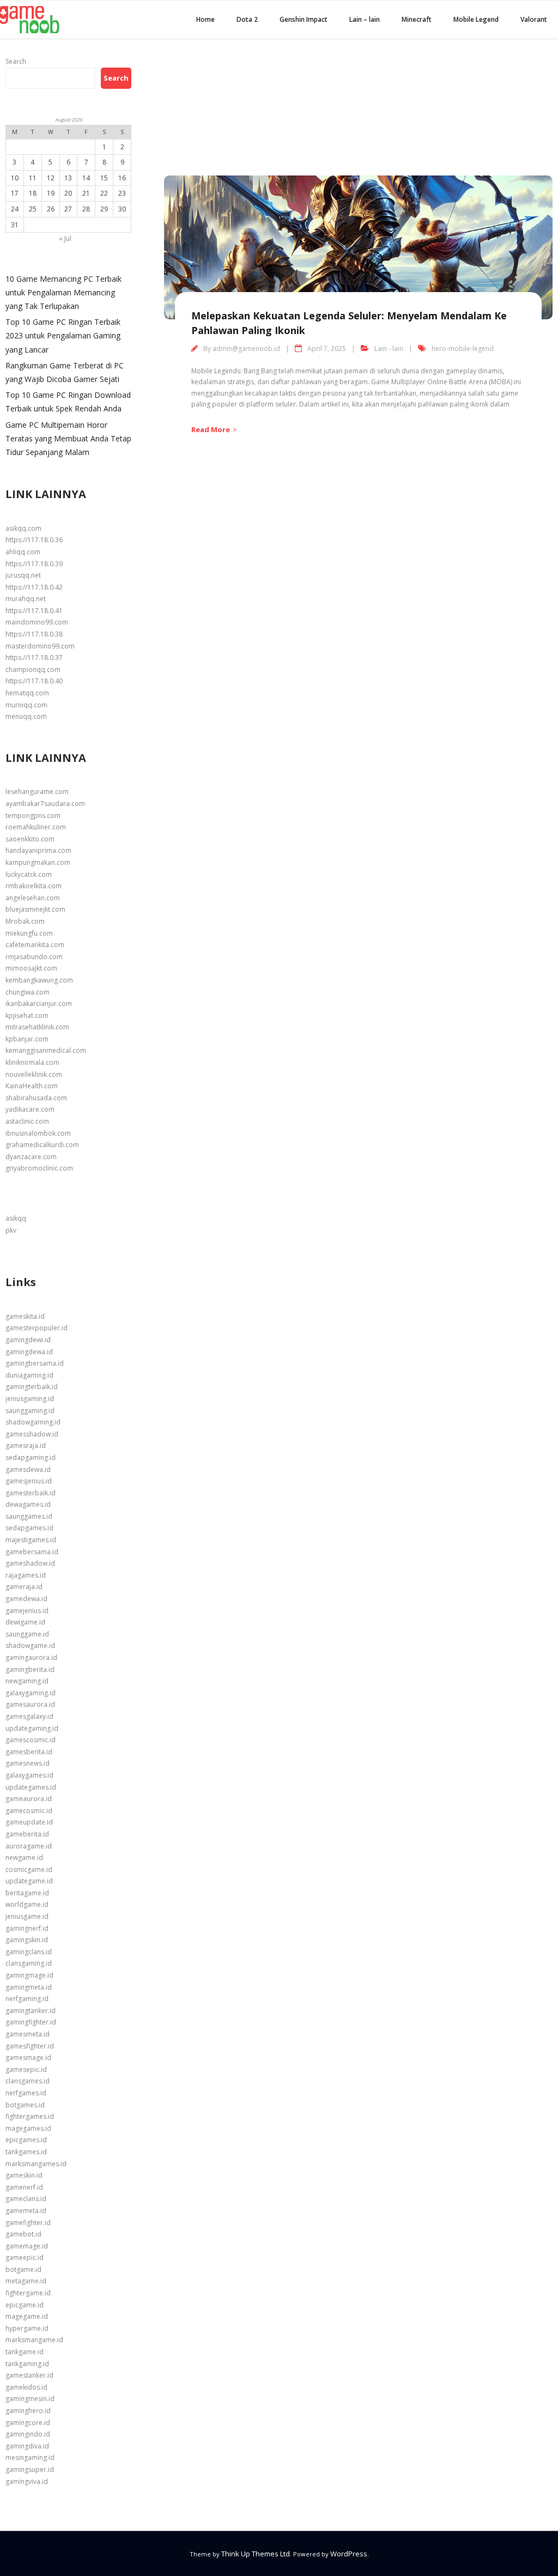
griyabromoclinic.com (39, 1168)
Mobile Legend (476, 19)
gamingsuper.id (30, 2469)
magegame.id (27, 2316)
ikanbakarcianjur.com (39, 1004)
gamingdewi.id (28, 1340)
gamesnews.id (28, 1763)
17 (15, 193)
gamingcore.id (28, 2423)
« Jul (65, 238)
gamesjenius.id (29, 1481)
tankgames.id (26, 2152)
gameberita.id (27, 1834)
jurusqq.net (23, 575)
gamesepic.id (26, 2069)
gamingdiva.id (27, 2446)
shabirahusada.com (36, 1098)
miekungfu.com (29, 933)
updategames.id (31, 1787)
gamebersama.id (32, 1552)
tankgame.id (25, 2352)
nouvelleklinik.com (34, 1074)
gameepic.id (25, 2257)
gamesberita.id (29, 1752)
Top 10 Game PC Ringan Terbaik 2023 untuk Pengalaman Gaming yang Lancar (63, 335)
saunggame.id (27, 1634)
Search (16, 61)
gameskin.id (24, 2175)
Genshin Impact (304, 19)
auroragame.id (29, 1846)
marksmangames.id (36, 2164)
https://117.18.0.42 (34, 587)
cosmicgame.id (29, 1869)
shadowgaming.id (33, 1422)
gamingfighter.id (31, 2022)
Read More (211, 429)
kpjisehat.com (27, 1016)
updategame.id (29, 1881)
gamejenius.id (27, 1611)
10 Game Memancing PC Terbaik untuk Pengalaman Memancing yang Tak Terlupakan (63, 292)
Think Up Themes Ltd (256, 2554)
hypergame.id (27, 2328)
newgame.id (24, 1857)
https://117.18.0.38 (34, 634)
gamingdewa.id (29, 1352)
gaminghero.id (28, 2411)
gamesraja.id (26, 1445)
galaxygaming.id (31, 1693)
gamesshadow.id (32, 1434)
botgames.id (25, 2105)
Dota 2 (247, 19)
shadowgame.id (30, 1645)
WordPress (349, 2554)
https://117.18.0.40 (34, 681)
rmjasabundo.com (34, 957)
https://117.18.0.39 (34, 564)
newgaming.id (27, 1681)
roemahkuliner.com (36, 827)
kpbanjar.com (27, 1039)
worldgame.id (27, 1904)
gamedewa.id (26, 1599)
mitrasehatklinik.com (37, 1027)
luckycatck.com (29, 874)
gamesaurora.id (30, 1704)
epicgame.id (25, 2305)
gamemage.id (27, 2246)
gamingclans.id (29, 1952)
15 (104, 178)
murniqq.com (26, 705)
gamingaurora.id (31, 1657)
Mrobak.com (25, 921)
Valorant (534, 19)
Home (205, 19)
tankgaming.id (27, 2364)
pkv (11, 1230)
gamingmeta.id (29, 1987)
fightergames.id (30, 2116)
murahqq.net (26, 599)
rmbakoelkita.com (34, 886)
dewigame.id (25, 1622)
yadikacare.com (30, 1109)
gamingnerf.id (27, 1928)
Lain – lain (365, 19)
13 (68, 178)
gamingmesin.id (30, 2399)
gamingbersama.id (35, 1363)
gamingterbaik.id (32, 1387)
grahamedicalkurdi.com (42, 1145)
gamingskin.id (27, 1940)
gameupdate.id (29, 1822)
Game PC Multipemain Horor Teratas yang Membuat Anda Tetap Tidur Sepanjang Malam (68, 438)
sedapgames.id (29, 1528)
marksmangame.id (34, 2340)
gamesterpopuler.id (37, 1328)
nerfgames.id (26, 2093)
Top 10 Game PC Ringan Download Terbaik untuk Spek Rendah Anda (68, 402)
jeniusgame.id (27, 1916)
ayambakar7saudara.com (45, 804)
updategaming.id (32, 1728)
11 (33, 178)
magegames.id (28, 2128)
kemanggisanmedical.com (46, 1050)
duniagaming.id (29, 1375)
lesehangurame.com (37, 792)
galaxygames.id (29, 1775)
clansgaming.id (29, 1963)
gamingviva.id (27, 2481)
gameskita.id (25, 1316)
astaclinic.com (27, 1121)
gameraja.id (24, 1587)
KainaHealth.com (32, 1086)
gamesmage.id (28, 2057)
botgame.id (23, 2269)
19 (51, 193)
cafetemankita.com (35, 945)
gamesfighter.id (30, 2046)
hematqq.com (27, 693)
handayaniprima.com (38, 850)
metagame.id (26, 2281)
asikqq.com (23, 528)
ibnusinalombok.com (38, 1133)
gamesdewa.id (28, 1469)
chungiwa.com (28, 992)
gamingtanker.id (31, 2011)
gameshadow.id (30, 1563)
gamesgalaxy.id (29, 1716)
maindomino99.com (37, 622)
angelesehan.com (33, 898)
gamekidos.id (26, 2387)
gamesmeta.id (28, 2034)
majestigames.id (31, 1540)
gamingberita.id (30, 1669)
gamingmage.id (29, 1975)
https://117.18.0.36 (34, 540)
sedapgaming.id (31, 1457)
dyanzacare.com (31, 1157)
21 (86, 193)
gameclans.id (26, 2199)
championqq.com (33, 669)
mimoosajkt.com (31, 968)
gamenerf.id (24, 2187)
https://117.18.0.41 (34, 611)
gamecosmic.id (29, 1811)
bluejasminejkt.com (35, 909)
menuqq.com (26, 716)
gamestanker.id (29, 2375)
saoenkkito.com (30, 839)
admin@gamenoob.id (246, 348)
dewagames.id (28, 1504)
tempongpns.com (33, 816)
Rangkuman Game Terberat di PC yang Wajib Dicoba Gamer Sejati (65, 372)
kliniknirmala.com (32, 1062)
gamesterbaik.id (31, 1493)
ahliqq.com (23, 552)
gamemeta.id (26, 2211)
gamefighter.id (28, 2223)
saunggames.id (29, 1516)
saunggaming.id (30, 1411)
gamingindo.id (28, 2434)
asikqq (16, 1218)
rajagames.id (26, 1575)
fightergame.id (28, 2293)
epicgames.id (26, 2140)
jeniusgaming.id (30, 1399)
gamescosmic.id (31, 1740)
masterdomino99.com (40, 646)
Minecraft (417, 19)
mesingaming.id (30, 2457)
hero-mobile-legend (463, 348)
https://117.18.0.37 (34, 657)
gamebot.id (23, 2234)
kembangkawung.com (39, 980)
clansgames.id (28, 2081)
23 (122, 193)
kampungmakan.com (38, 862)
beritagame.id (27, 1893)
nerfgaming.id (27, 1999)
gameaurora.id (29, 1799)
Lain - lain (389, 348)
